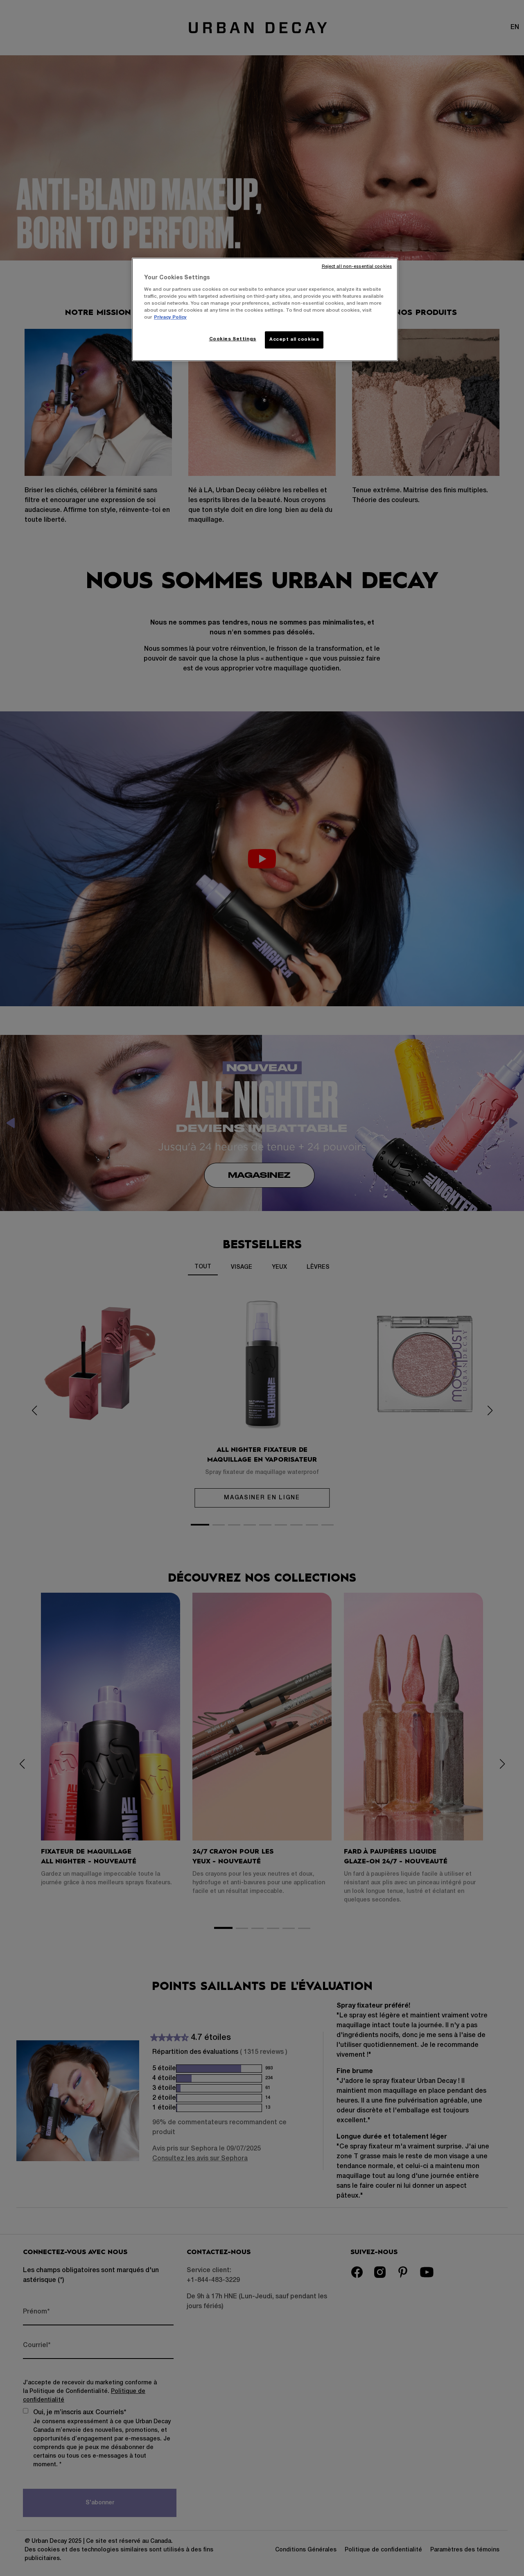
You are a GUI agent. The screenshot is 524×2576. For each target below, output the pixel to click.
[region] (265, 309)
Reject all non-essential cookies (357, 267)
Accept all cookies (294, 340)
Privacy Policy (170, 317)
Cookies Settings (233, 339)
